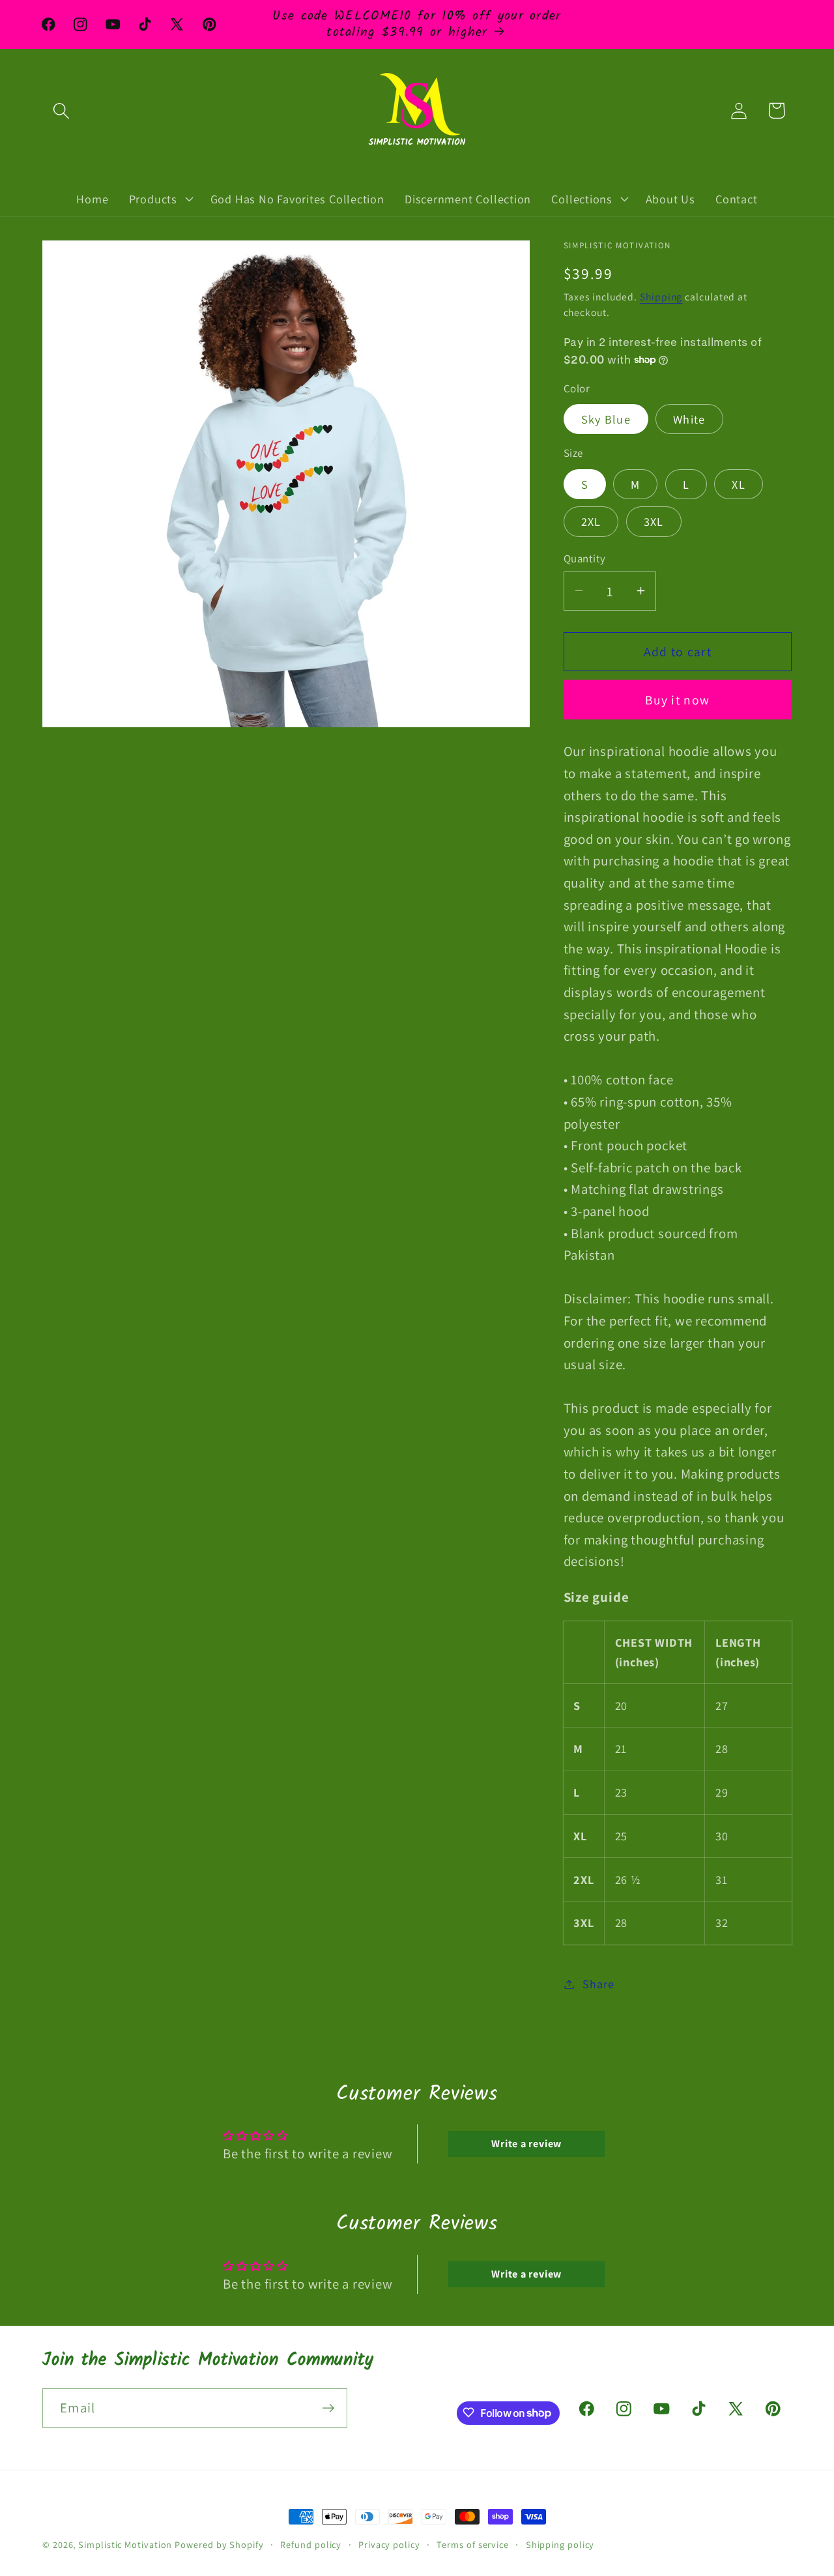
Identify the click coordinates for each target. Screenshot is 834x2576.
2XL (591, 521)
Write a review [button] (526, 2144)
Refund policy (311, 2544)
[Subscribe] (328, 2408)
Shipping (661, 297)
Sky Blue (606, 419)
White (689, 419)
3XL (654, 521)
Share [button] (598, 1984)
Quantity (585, 558)
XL (739, 484)
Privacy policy (389, 2544)
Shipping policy (560, 2544)
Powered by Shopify (219, 2544)
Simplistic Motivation (125, 2544)
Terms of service (473, 2544)
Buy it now (677, 699)
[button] (61, 110)
